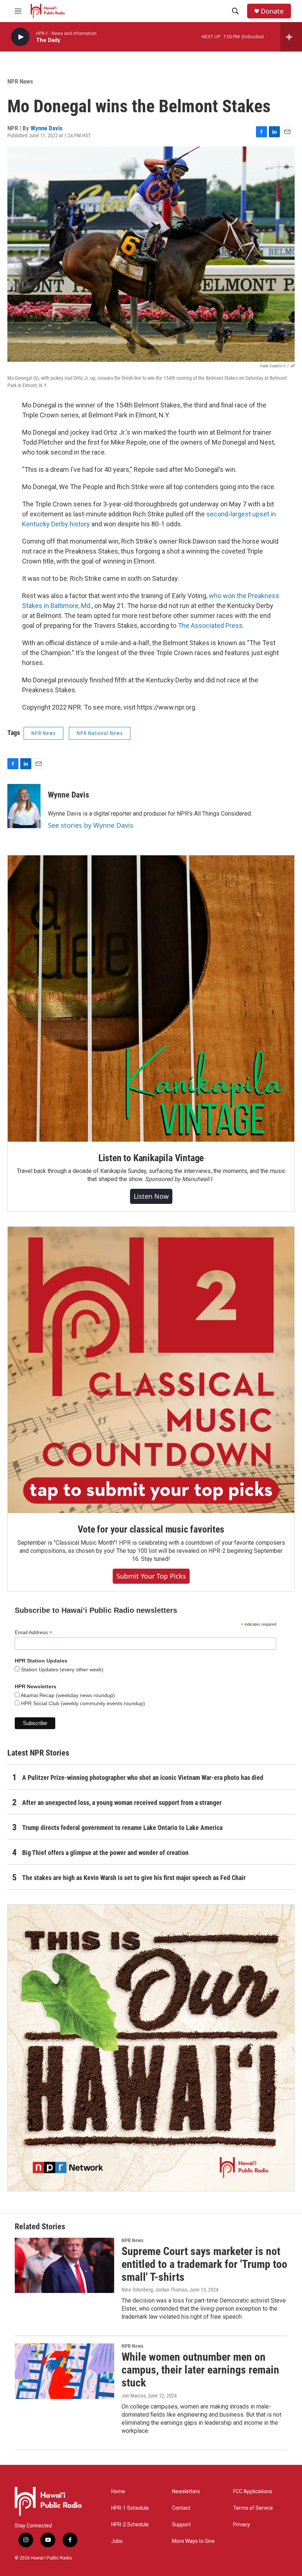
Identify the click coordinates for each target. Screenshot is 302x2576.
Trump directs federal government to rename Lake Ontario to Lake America (122, 1828)
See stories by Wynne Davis (91, 825)
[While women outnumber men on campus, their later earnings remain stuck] (64, 2371)
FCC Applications (253, 2492)
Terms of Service (253, 2508)
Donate (272, 11)
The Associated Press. (211, 626)
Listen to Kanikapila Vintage (151, 1158)
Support (181, 2525)
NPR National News (100, 733)
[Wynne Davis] (24, 806)
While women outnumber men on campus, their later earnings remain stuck (200, 2370)
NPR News (20, 81)
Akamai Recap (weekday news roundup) (67, 1695)
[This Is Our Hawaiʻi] (151, 2048)
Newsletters (186, 2492)
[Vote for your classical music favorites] (151, 1370)
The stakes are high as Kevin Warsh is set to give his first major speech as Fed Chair (134, 1878)
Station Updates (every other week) (62, 1669)
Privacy (242, 2525)
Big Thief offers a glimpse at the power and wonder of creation (105, 1853)
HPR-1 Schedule (130, 2508)
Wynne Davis (47, 128)
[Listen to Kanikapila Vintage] (151, 999)
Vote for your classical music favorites (151, 1529)
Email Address (34, 1632)
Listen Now (151, 1196)
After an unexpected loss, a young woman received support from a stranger (122, 1803)
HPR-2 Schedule (130, 2525)
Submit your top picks (151, 1576)
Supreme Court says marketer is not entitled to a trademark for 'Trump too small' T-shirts (204, 2264)
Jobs (117, 2541)
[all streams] (291, 37)
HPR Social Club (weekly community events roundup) (82, 1703)
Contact (181, 2508)
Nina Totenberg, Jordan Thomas (154, 2290)
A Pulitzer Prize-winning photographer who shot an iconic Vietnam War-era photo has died (143, 1778)
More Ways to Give (193, 2541)
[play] (20, 37)
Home (118, 2492)
